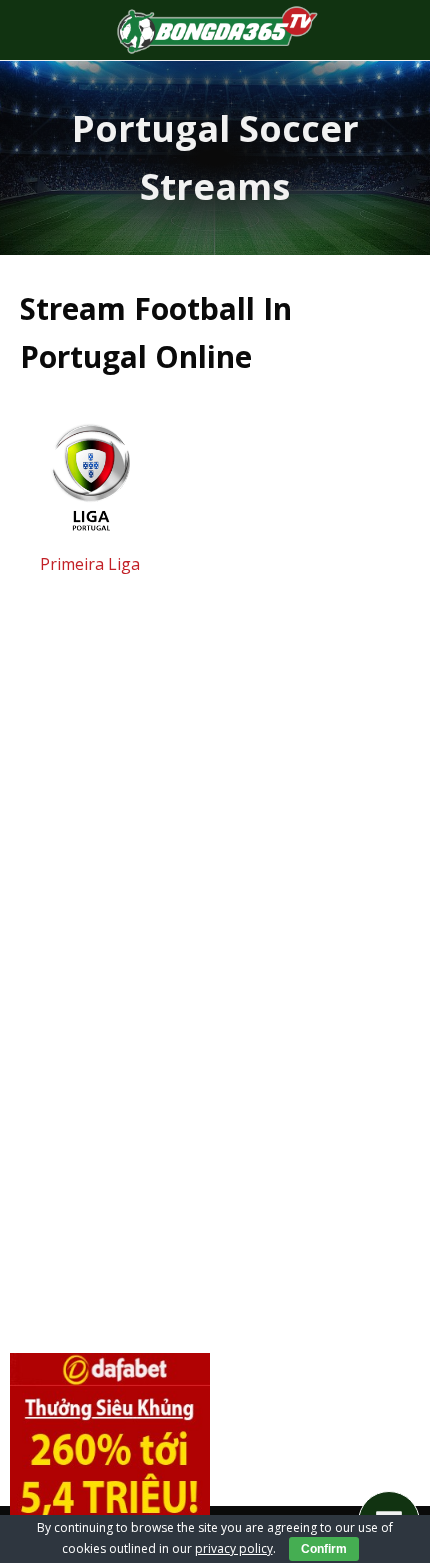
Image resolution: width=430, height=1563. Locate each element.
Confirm (324, 1549)
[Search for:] (387, 30)
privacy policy (234, 1548)
